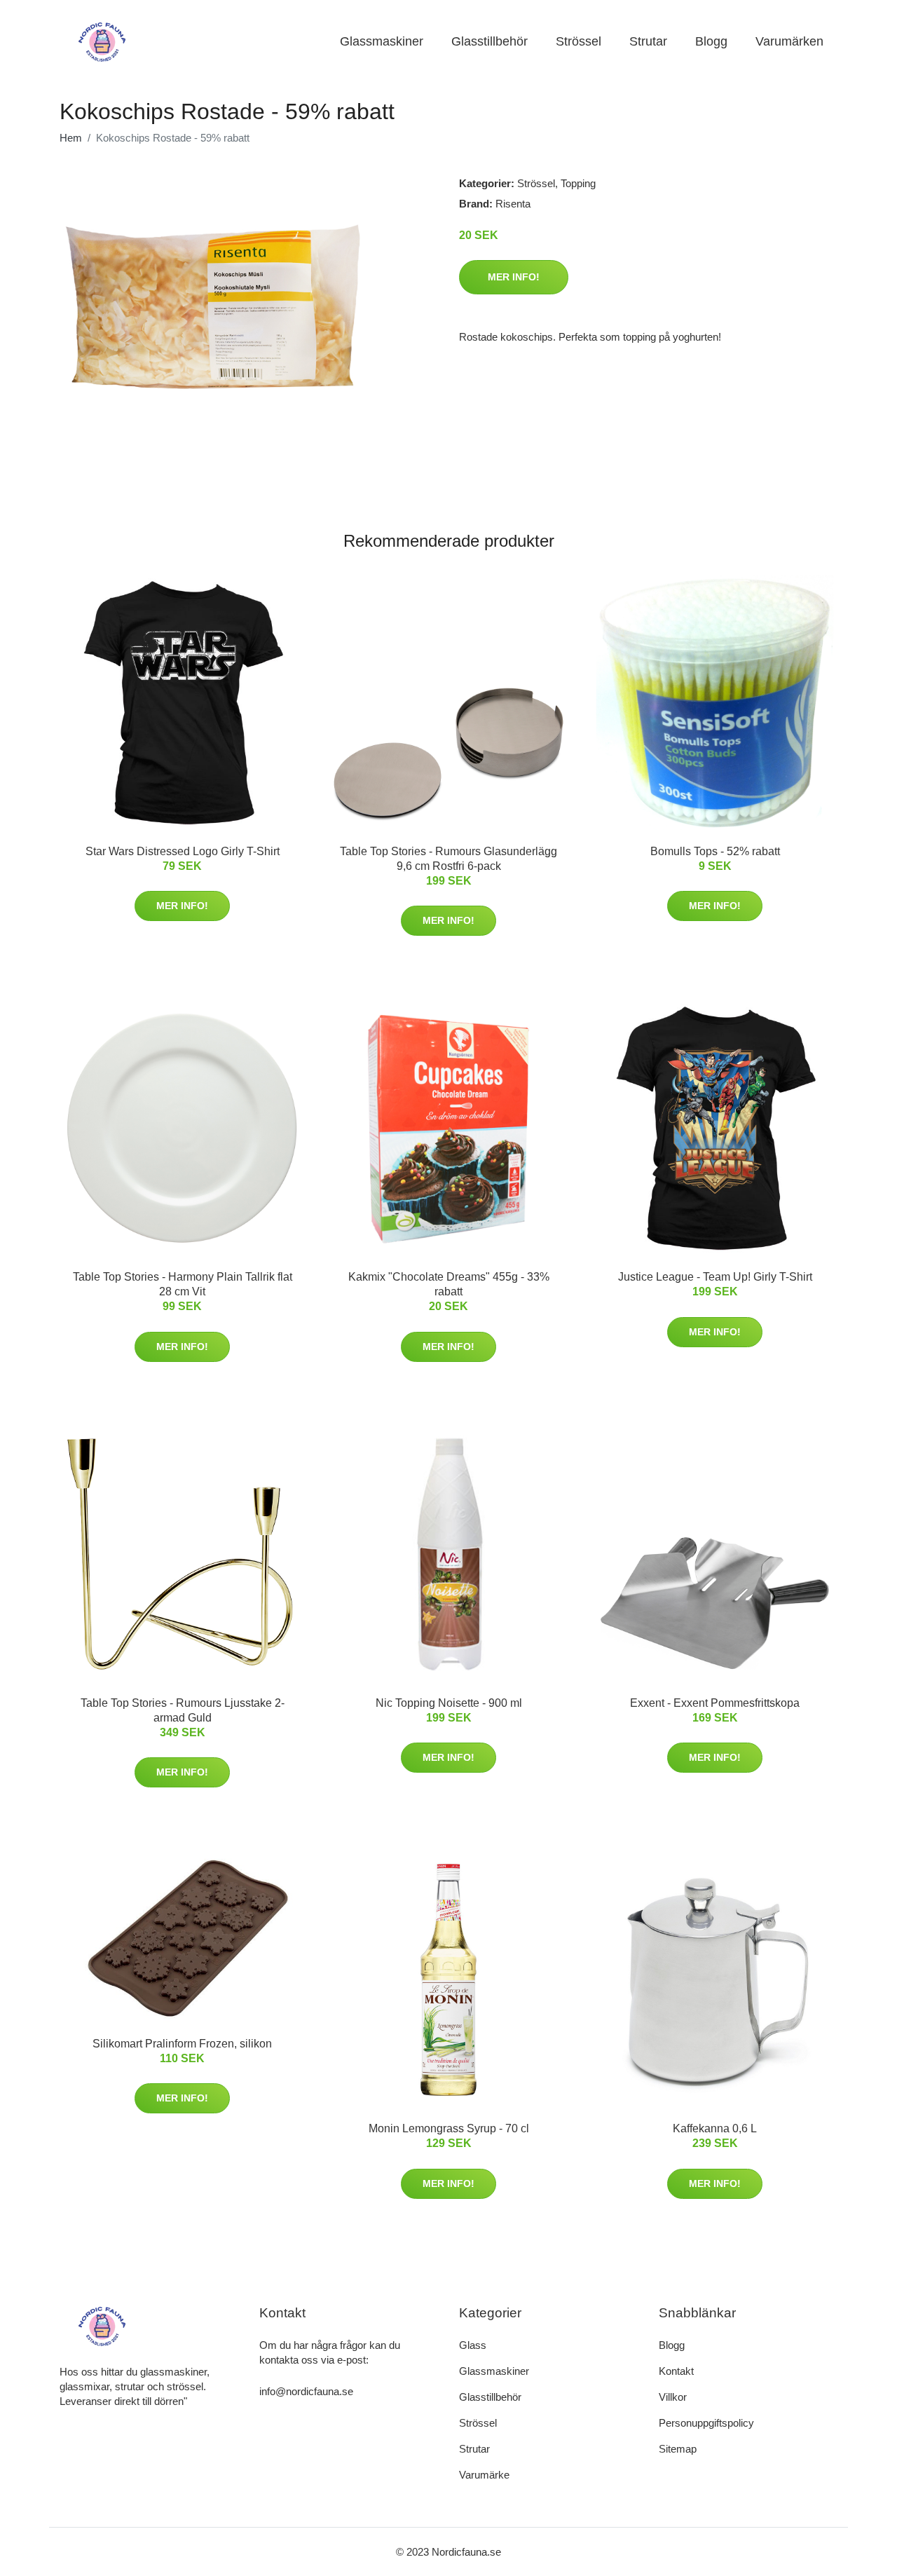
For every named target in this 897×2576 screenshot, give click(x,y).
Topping (578, 183)
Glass (473, 2345)
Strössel (578, 41)
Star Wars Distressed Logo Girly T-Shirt (183, 851)
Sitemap (678, 2449)
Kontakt (676, 2371)
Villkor (673, 2397)
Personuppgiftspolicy (706, 2423)
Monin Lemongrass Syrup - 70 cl (449, 2128)
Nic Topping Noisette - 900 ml (449, 1703)
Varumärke (484, 2475)
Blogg (711, 41)
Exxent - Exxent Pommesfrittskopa (715, 1703)
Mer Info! (514, 277)
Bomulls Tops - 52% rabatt (715, 851)
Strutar (648, 41)
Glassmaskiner (382, 41)
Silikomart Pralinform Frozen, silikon (182, 2044)
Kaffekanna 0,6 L (715, 2128)
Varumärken (789, 41)
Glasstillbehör (489, 41)
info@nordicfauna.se (306, 2391)
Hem (71, 138)
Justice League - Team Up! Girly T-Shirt (715, 1277)
